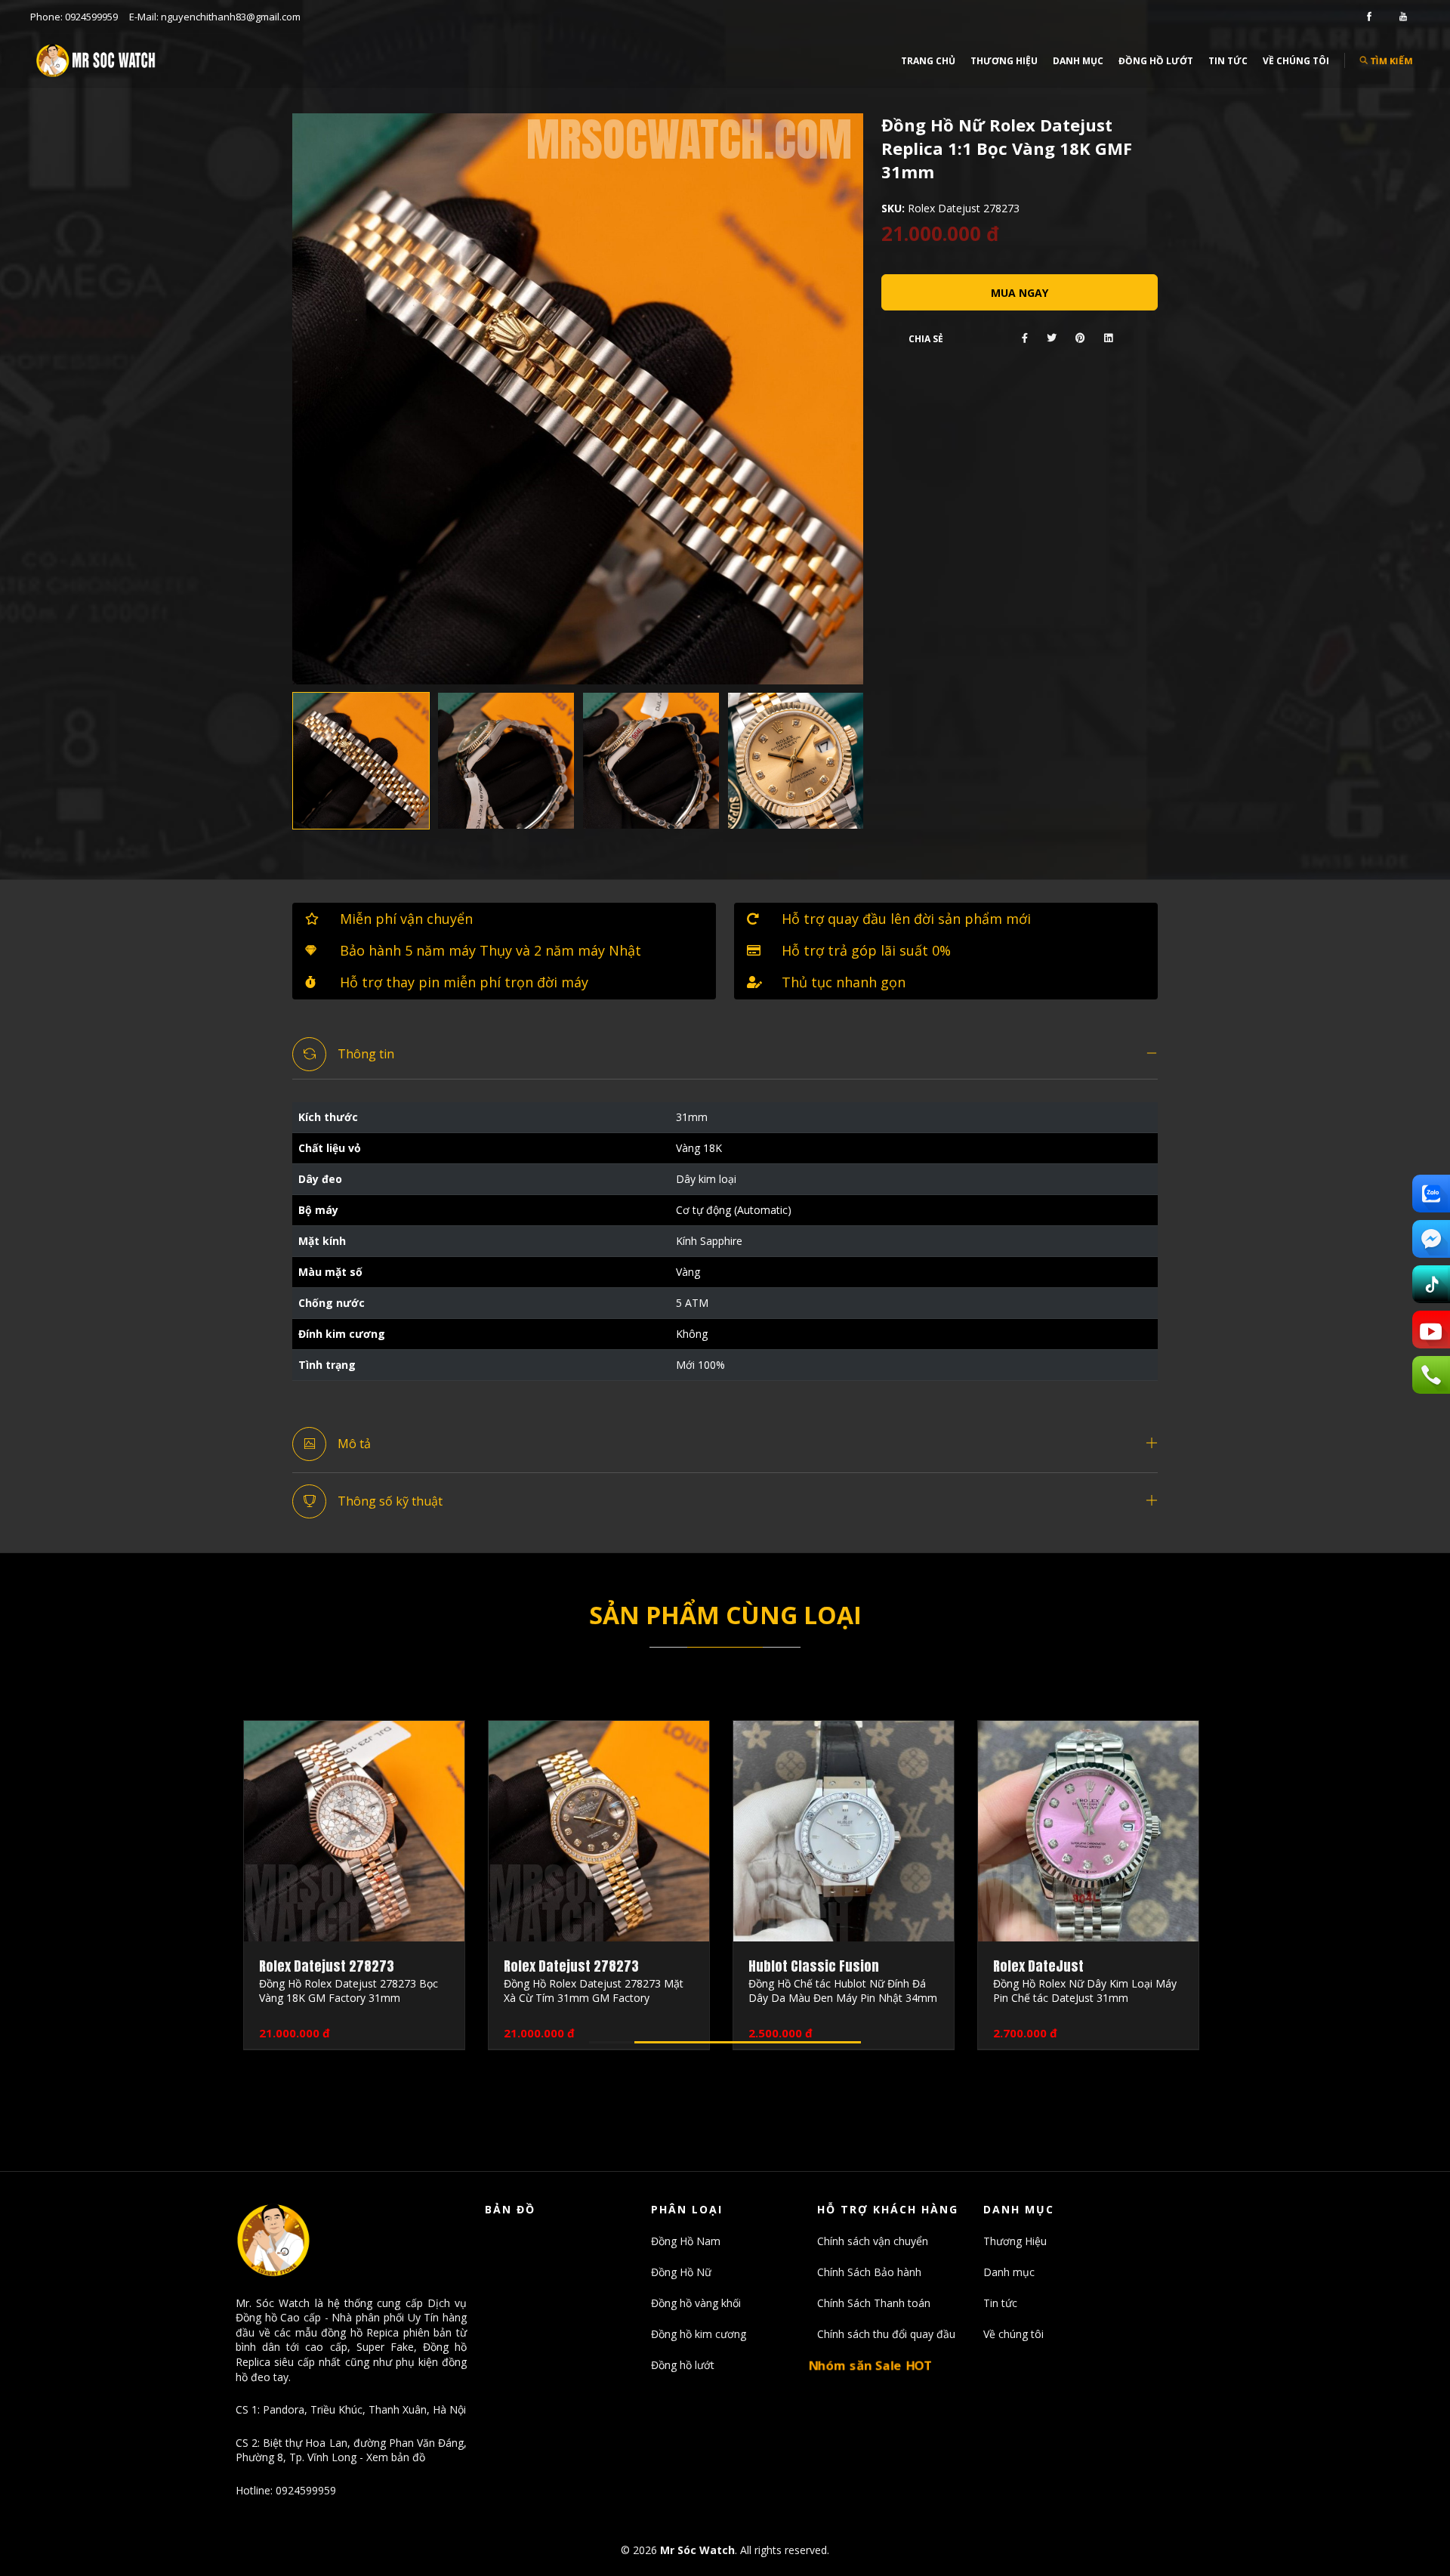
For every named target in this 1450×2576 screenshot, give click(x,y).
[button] (725, 1055)
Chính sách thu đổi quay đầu (886, 2334)
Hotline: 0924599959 (286, 2490)
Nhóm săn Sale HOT (871, 2364)
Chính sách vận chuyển (873, 2241)
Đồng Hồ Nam (686, 2241)
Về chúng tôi (1296, 61)
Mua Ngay (1020, 293)
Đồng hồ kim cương (699, 2334)
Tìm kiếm (1391, 60)
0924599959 (91, 17)
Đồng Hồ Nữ (681, 2272)
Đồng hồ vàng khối (696, 2303)
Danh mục (1078, 61)
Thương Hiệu (1004, 61)
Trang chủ (928, 61)
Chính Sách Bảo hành (869, 2272)
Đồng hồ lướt (1156, 61)
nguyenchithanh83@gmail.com (231, 17)
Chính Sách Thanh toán (874, 2303)
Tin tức (1228, 61)
